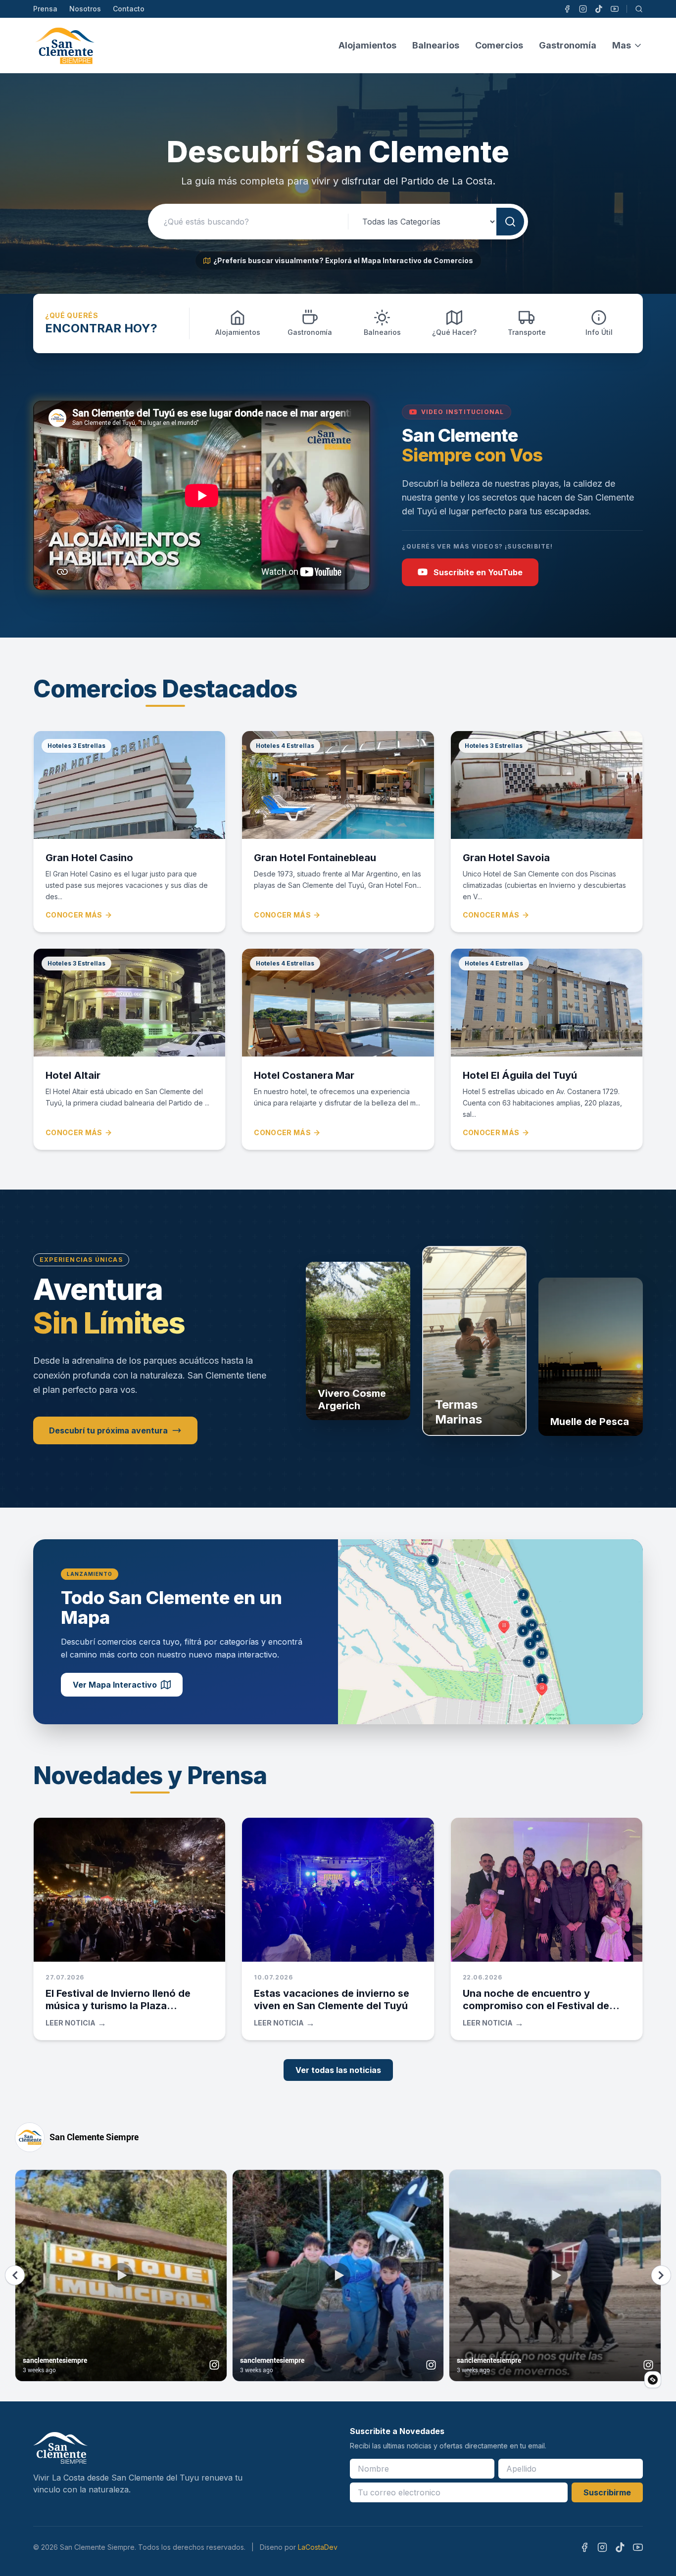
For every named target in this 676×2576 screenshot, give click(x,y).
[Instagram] (583, 9)
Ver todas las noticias (338, 2070)
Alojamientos (367, 45)
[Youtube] (615, 9)
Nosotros (85, 9)
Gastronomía (568, 45)
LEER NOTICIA (76, 2023)
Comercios (499, 45)
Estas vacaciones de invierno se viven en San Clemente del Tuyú (332, 2000)
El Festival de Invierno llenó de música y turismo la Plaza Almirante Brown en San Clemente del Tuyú (128, 2012)
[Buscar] (639, 9)
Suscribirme (607, 2492)
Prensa (45, 9)
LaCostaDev (318, 2547)
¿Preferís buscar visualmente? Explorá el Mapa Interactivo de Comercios (343, 260)
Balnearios (436, 45)
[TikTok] (599, 9)
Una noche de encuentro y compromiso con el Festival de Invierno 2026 (536, 2006)
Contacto (129, 9)
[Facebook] (567, 9)
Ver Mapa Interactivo (115, 1685)
